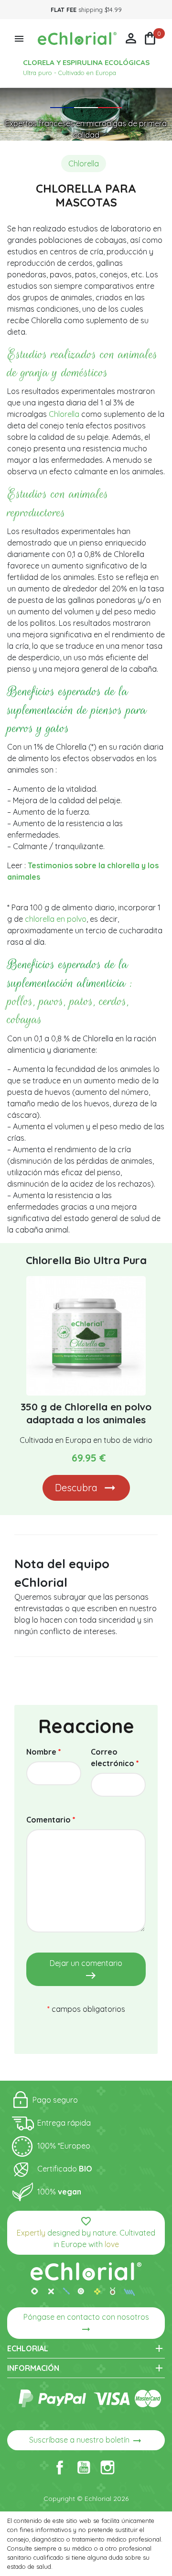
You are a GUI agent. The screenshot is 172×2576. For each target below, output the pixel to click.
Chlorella (64, 414)
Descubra (76, 1488)
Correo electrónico (115, 1757)
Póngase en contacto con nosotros (86, 2324)
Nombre (44, 1752)
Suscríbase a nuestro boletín (86, 2441)
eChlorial (86, 2348)
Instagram (107, 2467)
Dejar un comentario (86, 1970)
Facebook (60, 2467)
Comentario (51, 1820)
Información (86, 2368)
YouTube (84, 2467)
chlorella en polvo (56, 919)
